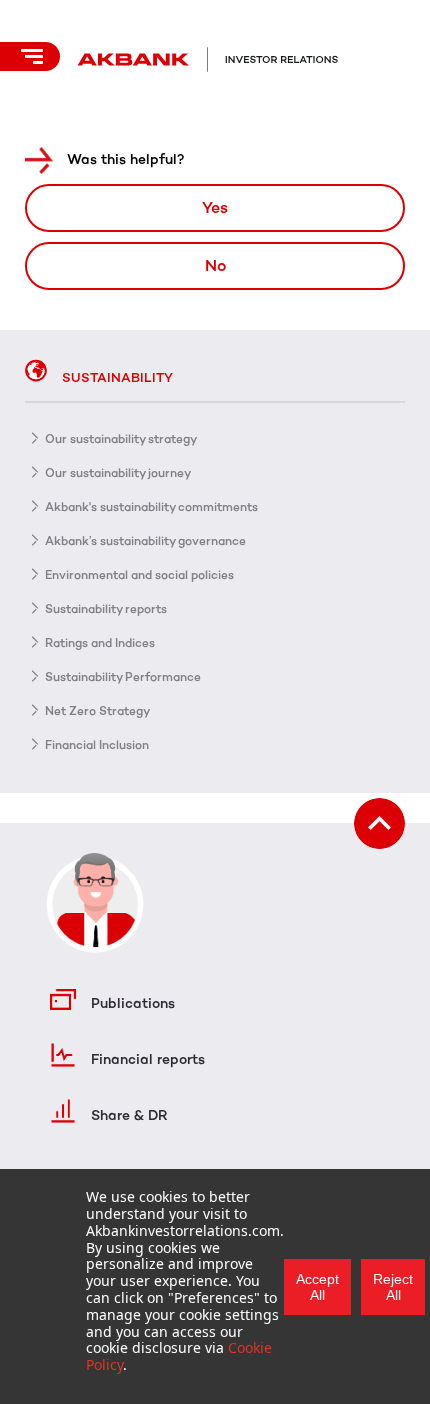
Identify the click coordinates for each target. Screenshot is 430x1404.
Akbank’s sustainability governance (145, 541)
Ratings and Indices (100, 643)
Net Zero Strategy (97, 711)
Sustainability (117, 377)
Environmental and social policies (139, 575)
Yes (215, 207)
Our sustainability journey (118, 473)
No (215, 265)
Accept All (317, 1287)
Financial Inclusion (97, 745)
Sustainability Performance (123, 677)
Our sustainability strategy (121, 439)
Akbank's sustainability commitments (151, 507)
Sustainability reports (106, 609)
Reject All (393, 1287)
